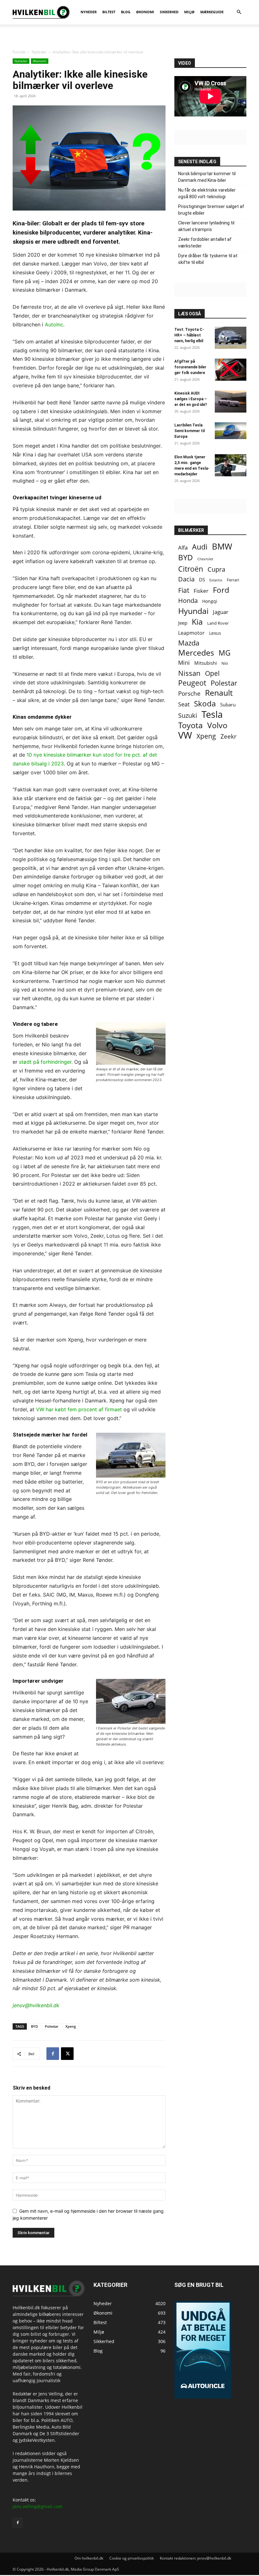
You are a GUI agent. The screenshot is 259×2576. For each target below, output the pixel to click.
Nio (225, 663)
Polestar (52, 2026)
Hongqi (210, 601)
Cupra (216, 569)
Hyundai (193, 611)
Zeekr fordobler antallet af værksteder (205, 243)
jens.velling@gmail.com (38, 2507)
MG (225, 653)
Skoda (205, 703)
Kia (197, 622)
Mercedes (196, 653)
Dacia (186, 579)
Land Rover (218, 623)
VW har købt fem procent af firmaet (79, 1409)
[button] (239, 12)
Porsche (189, 694)
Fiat (184, 590)
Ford (221, 590)
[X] (67, 2054)
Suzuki (188, 715)
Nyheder (39, 52)
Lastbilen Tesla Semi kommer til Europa (190, 431)
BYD (34, 2026)
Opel (212, 673)
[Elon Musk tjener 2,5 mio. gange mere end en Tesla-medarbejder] (231, 465)
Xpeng (71, 2026)
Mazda (189, 643)
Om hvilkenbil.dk (89, 2558)
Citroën (191, 569)
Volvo (217, 725)
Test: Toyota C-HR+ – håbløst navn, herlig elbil (189, 335)
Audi (200, 547)
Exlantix (216, 580)
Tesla (212, 714)
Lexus (215, 633)
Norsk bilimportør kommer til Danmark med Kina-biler (207, 177)
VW (185, 735)
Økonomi (40, 61)
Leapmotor (191, 633)
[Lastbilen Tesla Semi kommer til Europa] (231, 431)
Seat (184, 704)
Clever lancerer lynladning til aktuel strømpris (206, 226)
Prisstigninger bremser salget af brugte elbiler (211, 210)
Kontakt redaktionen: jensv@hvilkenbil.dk (196, 2558)
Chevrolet (205, 559)
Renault (219, 693)
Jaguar (221, 612)
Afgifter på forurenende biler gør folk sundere (190, 367)
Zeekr (229, 737)
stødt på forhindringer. (46, 1062)
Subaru (228, 705)
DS (202, 580)
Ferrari (233, 580)
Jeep (183, 623)
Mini (184, 663)
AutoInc (54, 324)
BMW (222, 547)
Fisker (201, 591)
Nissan (189, 673)
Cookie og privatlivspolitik (132, 2558)
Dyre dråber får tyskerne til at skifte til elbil (208, 259)
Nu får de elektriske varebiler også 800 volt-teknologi (207, 193)
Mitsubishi (206, 663)
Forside (19, 52)
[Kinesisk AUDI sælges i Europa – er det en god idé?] (231, 402)
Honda (188, 601)
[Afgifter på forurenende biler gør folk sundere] (231, 370)
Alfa (183, 547)
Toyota (190, 725)
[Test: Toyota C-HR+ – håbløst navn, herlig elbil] (231, 338)
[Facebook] (53, 2054)
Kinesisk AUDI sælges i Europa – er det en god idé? (191, 399)
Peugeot (192, 683)
